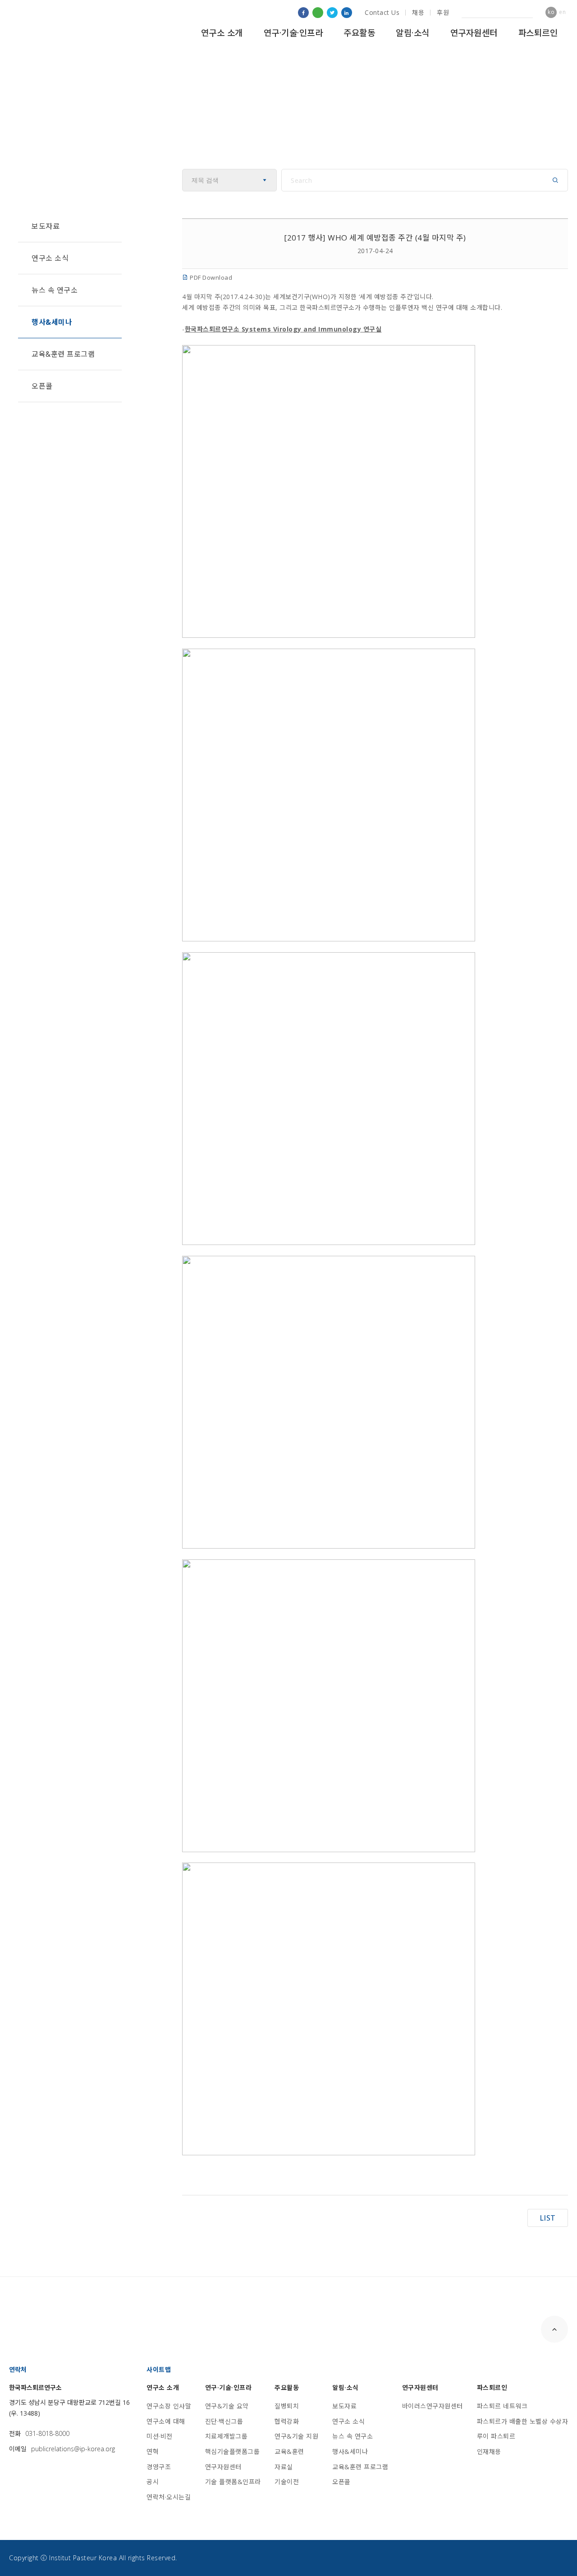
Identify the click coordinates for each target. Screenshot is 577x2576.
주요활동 (359, 33)
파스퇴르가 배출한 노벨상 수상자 (523, 2421)
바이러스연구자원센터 (433, 2406)
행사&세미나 (52, 322)
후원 (443, 12)
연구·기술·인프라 (293, 33)
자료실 (284, 2467)
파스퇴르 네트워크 (502, 2406)
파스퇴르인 (538, 33)
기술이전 (287, 2482)
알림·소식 (413, 33)
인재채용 (489, 2451)
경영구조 (159, 2467)
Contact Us (382, 12)
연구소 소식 (50, 258)
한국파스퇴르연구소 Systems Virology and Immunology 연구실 (283, 329)
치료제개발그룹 (227, 2436)
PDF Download (210, 277)
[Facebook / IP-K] (303, 13)
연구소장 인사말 (169, 2406)
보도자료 (46, 226)
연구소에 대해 (166, 2421)
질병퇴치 (287, 2406)
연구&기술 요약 (227, 2406)
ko (551, 12)
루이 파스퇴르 (496, 2436)
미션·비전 (160, 2436)
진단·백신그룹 (224, 2421)
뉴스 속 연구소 (55, 290)
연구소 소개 (222, 33)
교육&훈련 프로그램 (63, 354)
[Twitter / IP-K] (332, 13)
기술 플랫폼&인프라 (233, 2482)
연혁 (153, 2451)
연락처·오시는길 (169, 2497)
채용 (418, 12)
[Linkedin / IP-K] (347, 13)
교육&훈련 (289, 2451)
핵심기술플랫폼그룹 (233, 2451)
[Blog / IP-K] (318, 13)
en (562, 12)
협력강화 (287, 2421)
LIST (548, 2218)
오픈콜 (42, 386)
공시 (153, 2482)
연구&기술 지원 (296, 2436)
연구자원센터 (474, 33)
